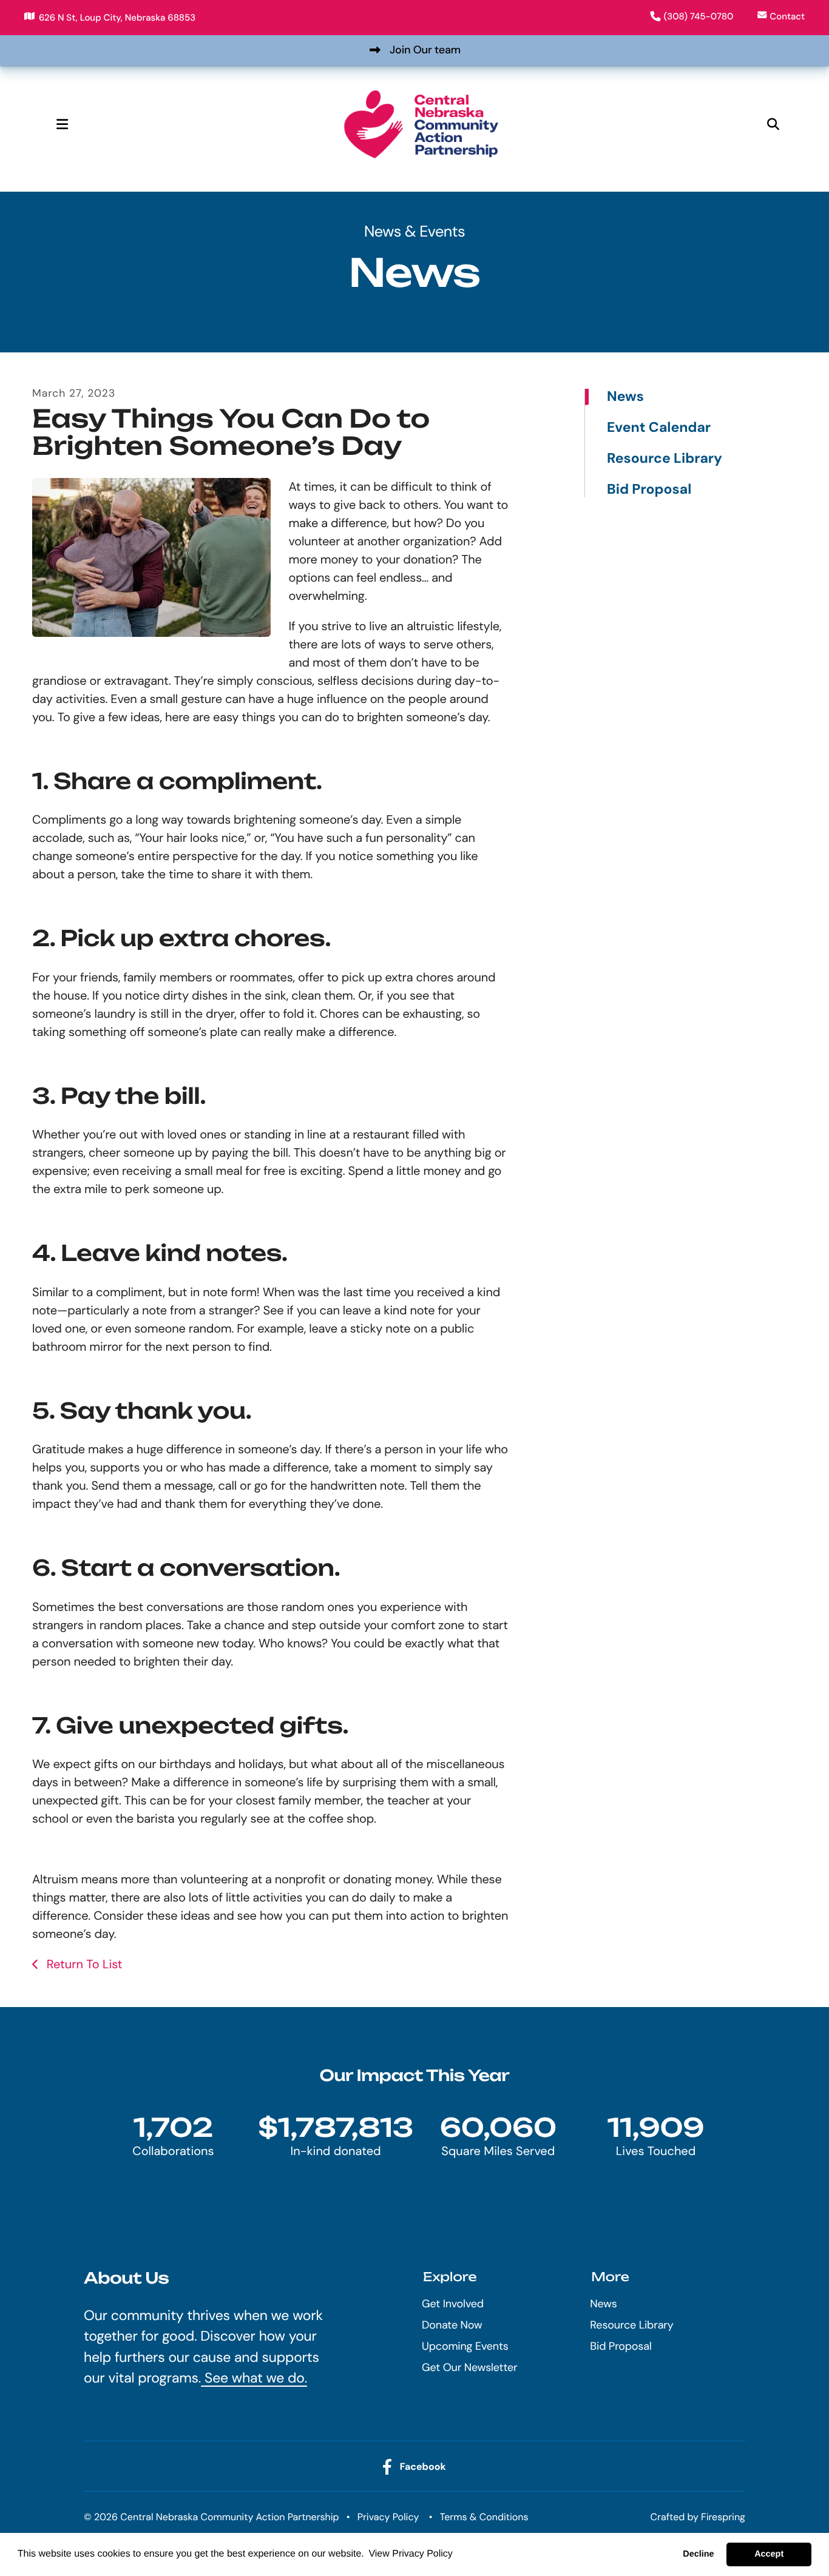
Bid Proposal (649, 489)
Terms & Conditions (484, 2517)
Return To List (83, 1965)
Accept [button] (769, 2554)
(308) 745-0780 (699, 16)
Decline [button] (698, 2554)
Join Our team (425, 50)
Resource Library (665, 459)
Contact (787, 16)
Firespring (723, 2517)
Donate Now (452, 2325)
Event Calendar (659, 428)
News (625, 397)
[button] (62, 124)
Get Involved (453, 2304)
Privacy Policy (388, 2517)
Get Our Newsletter (469, 2367)
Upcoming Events (465, 2346)
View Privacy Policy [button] (410, 2554)
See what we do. (254, 2378)
